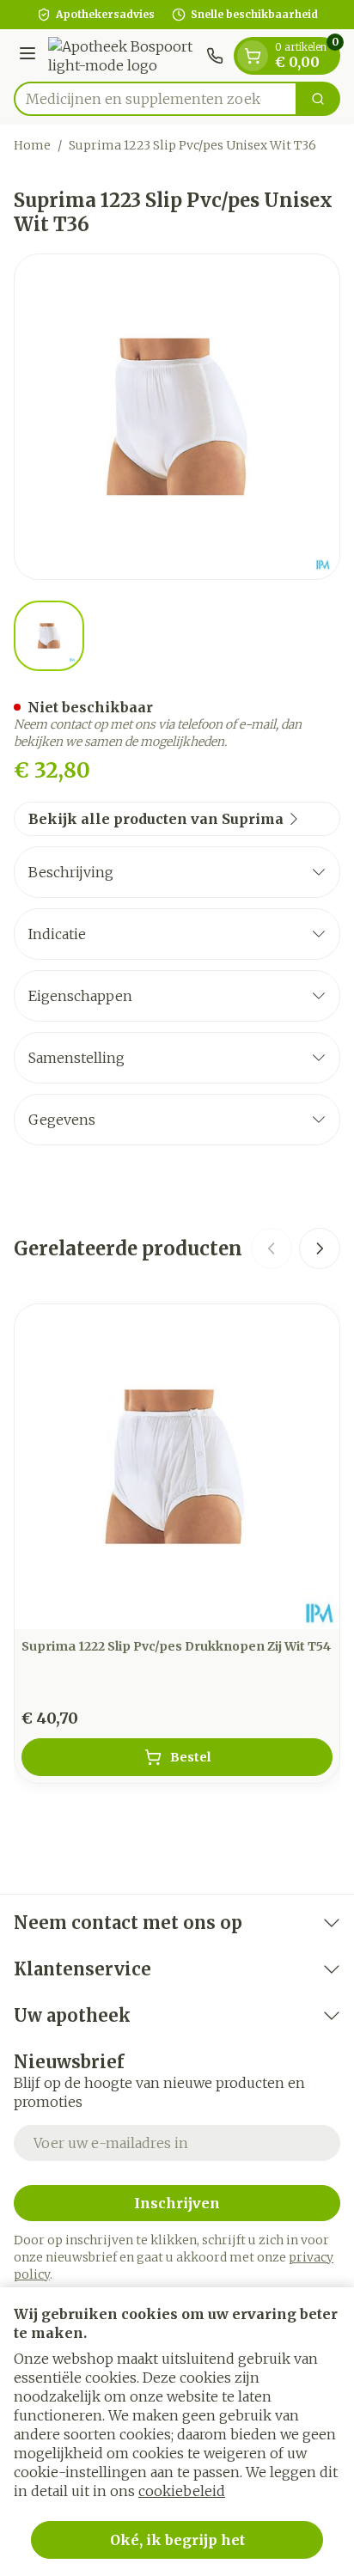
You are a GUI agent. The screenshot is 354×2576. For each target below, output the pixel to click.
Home (32, 145)
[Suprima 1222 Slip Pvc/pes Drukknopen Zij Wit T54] (177, 1467)
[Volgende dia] (320, 1248)
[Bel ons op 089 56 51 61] (215, 56)
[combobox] (156, 99)
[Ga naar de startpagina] (124, 56)
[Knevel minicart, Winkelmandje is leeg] (253, 56)
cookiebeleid (182, 2491)
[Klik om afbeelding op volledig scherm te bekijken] (177, 417)
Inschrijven (177, 2203)
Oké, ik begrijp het (177, 2540)
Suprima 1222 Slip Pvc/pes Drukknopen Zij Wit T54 (176, 1646)
